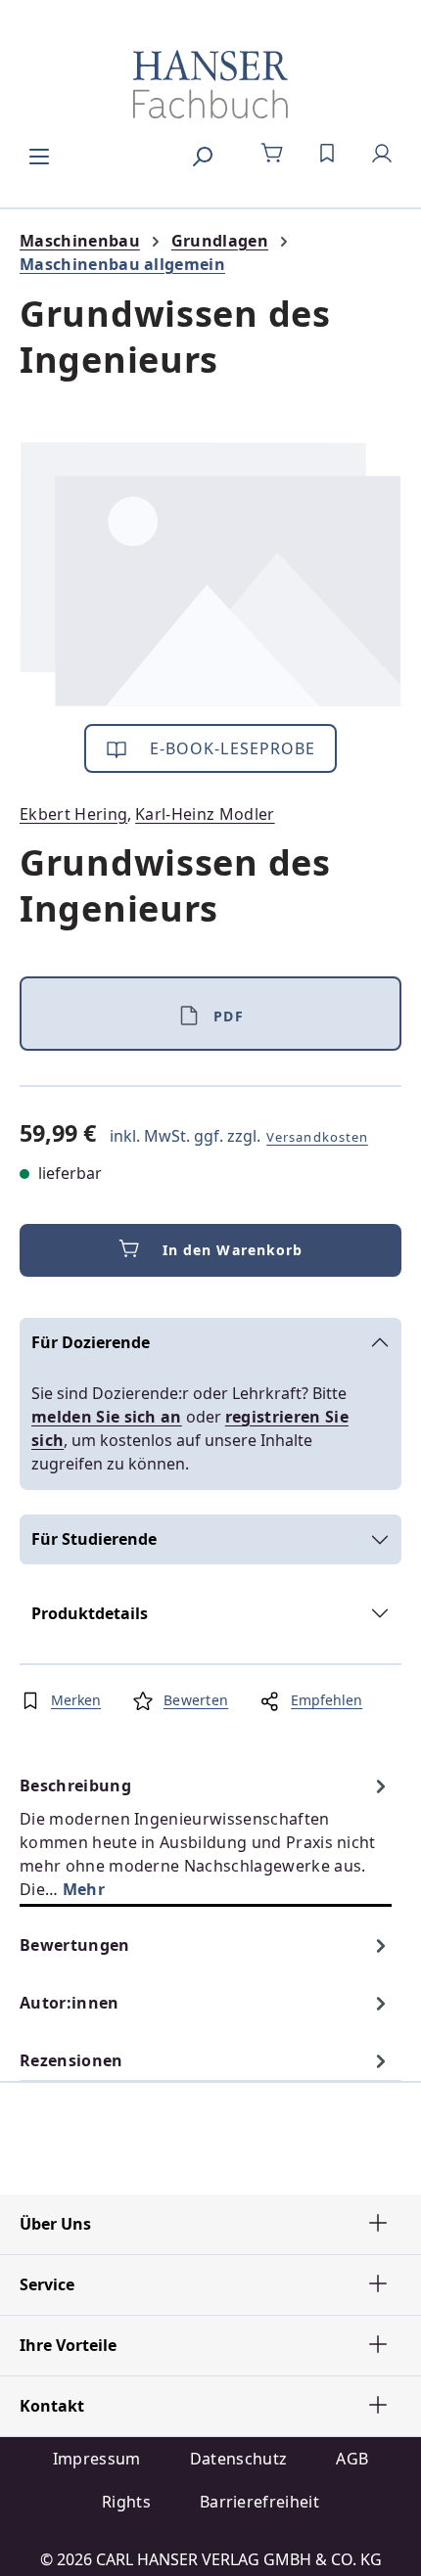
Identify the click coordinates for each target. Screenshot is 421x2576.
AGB (352, 2459)
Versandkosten (317, 1137)
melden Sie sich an (107, 1417)
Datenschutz (239, 2459)
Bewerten (196, 1700)
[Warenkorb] (272, 154)
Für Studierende (94, 1539)
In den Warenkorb (233, 1250)
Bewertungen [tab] (75, 1945)
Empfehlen (327, 1700)
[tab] (206, 1837)
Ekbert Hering (73, 814)
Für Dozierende (91, 1342)
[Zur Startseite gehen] (210, 84)
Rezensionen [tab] (71, 2060)
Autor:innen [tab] (70, 2003)
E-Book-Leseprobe (231, 748)
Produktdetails (90, 1613)
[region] (210, 573)
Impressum (97, 2459)
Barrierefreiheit (259, 2502)
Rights (126, 2502)
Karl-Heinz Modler (205, 814)
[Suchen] (202, 154)
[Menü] (39, 154)
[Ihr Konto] (382, 154)
